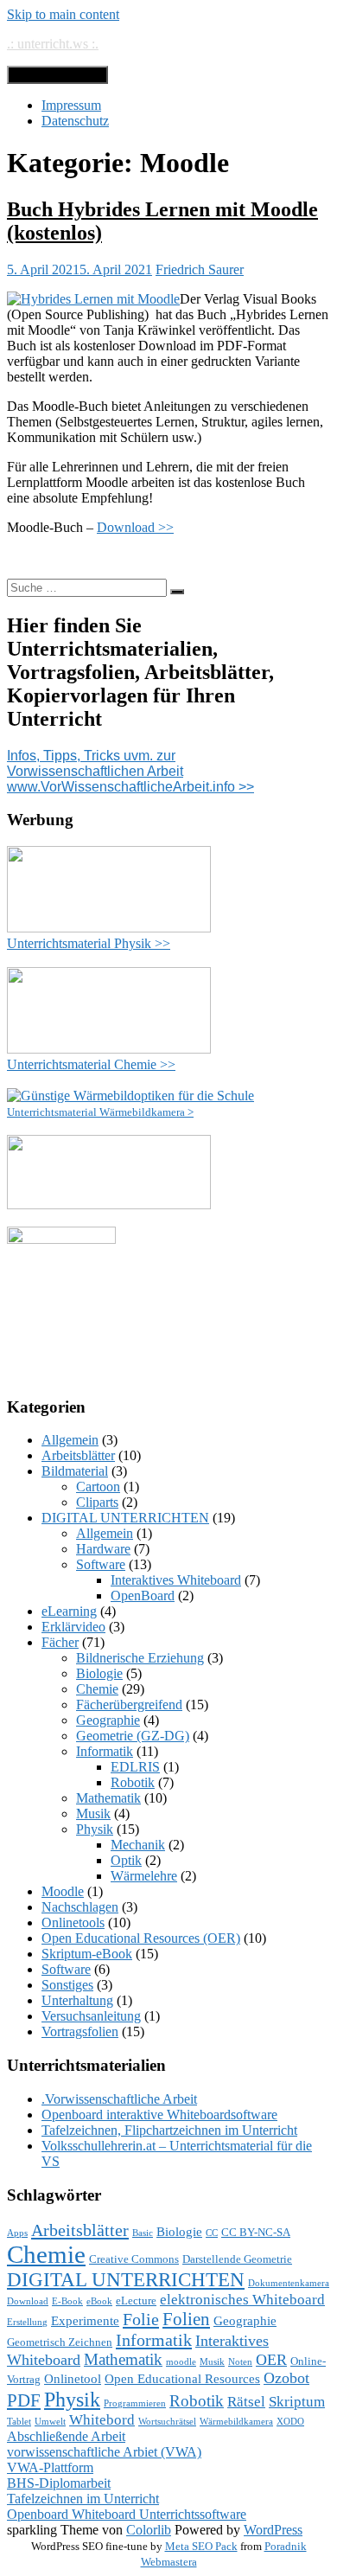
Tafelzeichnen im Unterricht (83, 2499)
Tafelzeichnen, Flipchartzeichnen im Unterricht (169, 2130)
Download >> (135, 527)
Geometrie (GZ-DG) (133, 1736)
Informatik (105, 1751)
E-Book (67, 2301)
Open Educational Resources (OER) (141, 1938)
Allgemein (70, 1440)
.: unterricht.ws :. (53, 44)
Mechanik (138, 1845)
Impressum (71, 105)
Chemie (97, 1689)
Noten (240, 2362)
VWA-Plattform (50, 2467)
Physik (95, 1829)
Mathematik (108, 1798)
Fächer (60, 1642)
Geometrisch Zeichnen (60, 2342)
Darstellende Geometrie (237, 2259)
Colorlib (149, 2530)
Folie (141, 2319)
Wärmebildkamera (236, 2422)
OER (271, 2360)
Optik (126, 1860)
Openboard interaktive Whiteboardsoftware (159, 2115)
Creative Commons (134, 2259)
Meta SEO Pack (201, 2546)
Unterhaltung (77, 2000)
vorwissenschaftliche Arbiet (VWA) (104, 2452)
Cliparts (97, 1502)
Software (101, 1564)
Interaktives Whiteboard (176, 1580)
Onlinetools (73, 1922)
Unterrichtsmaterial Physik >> (89, 943)
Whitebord (102, 2420)
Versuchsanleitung (91, 2016)
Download (28, 2301)
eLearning (69, 1611)
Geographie (108, 1720)
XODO (290, 2422)
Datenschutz (75, 121)
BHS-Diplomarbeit (59, 2483)
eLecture (136, 2300)
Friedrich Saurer (200, 269)
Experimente (85, 2321)
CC (212, 2233)
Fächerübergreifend (129, 1705)
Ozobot (286, 2378)
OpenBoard (143, 1596)
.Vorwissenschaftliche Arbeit (119, 2099)
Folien (186, 2319)
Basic (143, 2233)
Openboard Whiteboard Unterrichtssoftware (127, 2514)
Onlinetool (73, 2379)
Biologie (99, 1673)
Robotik (133, 1782)
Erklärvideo (73, 1627)
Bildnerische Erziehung (140, 1658)
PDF (24, 2400)
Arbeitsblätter (78, 1455)
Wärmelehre (144, 1876)
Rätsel (246, 2402)
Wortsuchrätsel (167, 2422)
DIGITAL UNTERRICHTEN (125, 1518)
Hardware (103, 1549)
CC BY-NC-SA (256, 2232)
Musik (93, 1813)
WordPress (273, 2530)
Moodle (63, 1891)
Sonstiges (67, 1985)
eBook (99, 2301)
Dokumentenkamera (289, 2283)
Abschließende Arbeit (66, 2436)
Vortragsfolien (80, 2031)
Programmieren (135, 2403)
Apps (17, 2233)
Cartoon (98, 1487)
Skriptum (297, 2402)
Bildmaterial (75, 1471)
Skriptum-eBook (87, 1954)
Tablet (19, 2422)
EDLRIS (135, 1767)
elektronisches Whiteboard (242, 2300)
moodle (181, 2362)
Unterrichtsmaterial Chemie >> (91, 1064)
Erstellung (27, 2322)
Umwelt (50, 2422)
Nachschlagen (80, 1907)
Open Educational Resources (182, 2379)
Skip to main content (63, 14)
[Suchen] (177, 592)
